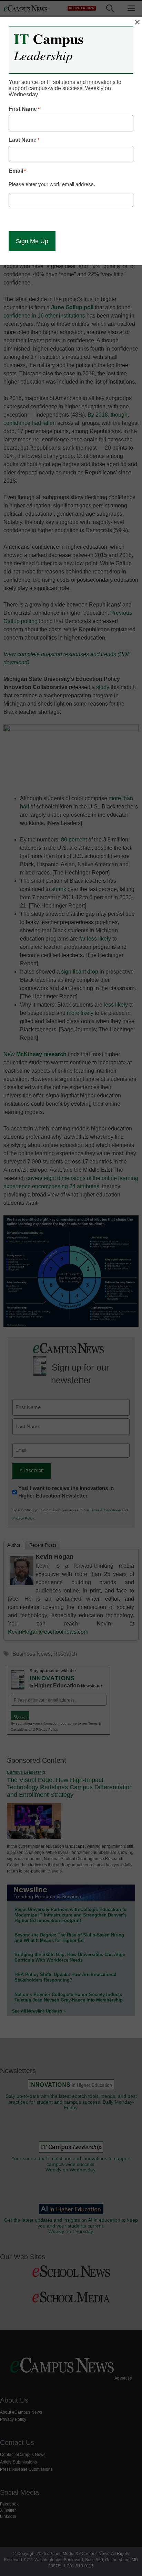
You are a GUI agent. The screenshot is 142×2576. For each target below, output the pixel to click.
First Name (24, 109)
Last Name (24, 140)
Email (17, 171)
